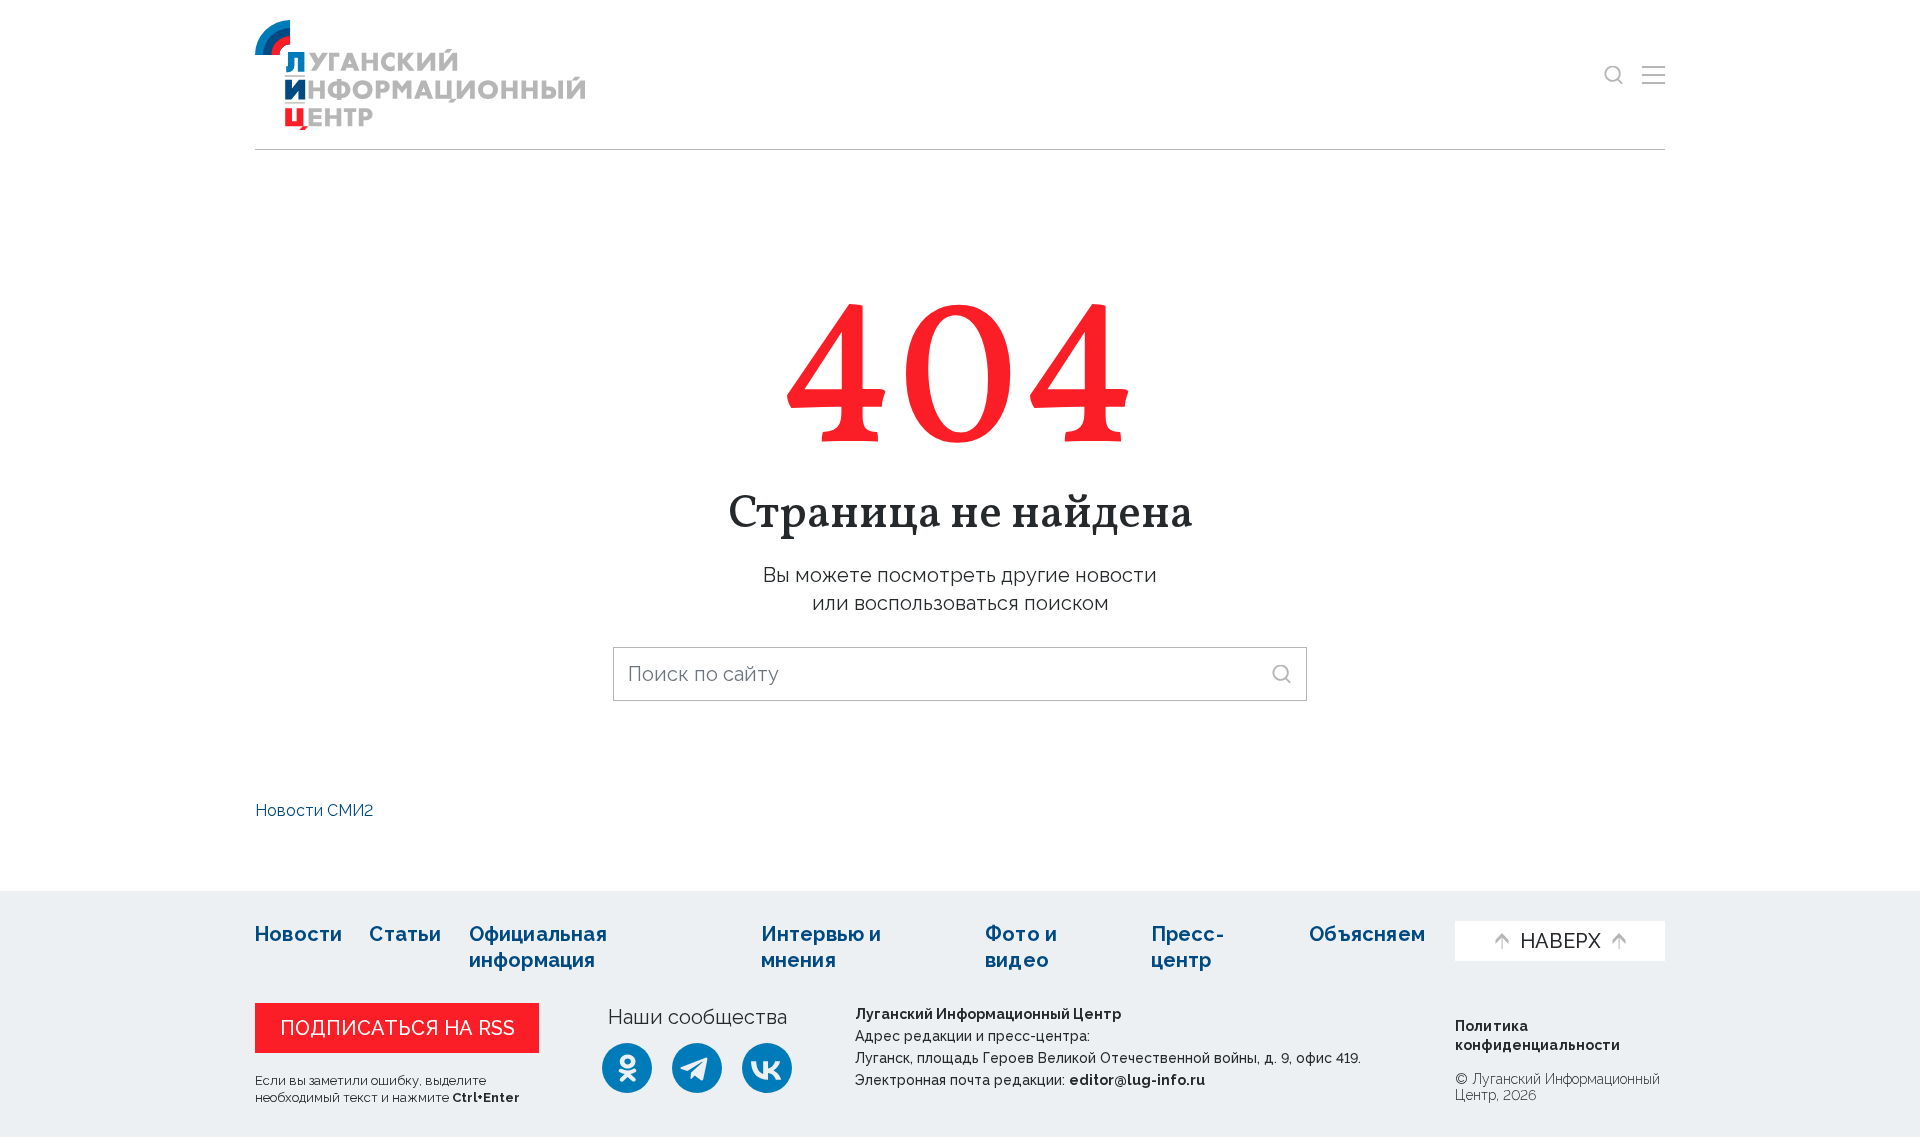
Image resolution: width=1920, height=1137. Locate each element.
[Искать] (1281, 673)
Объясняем (1367, 934)
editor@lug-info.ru (1137, 1080)
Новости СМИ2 (314, 810)
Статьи (405, 934)
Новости (298, 934)
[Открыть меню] (1653, 74)
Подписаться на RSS (397, 1028)
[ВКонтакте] (767, 1068)
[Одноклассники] (627, 1068)
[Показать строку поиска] (1613, 74)
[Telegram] (697, 1068)
